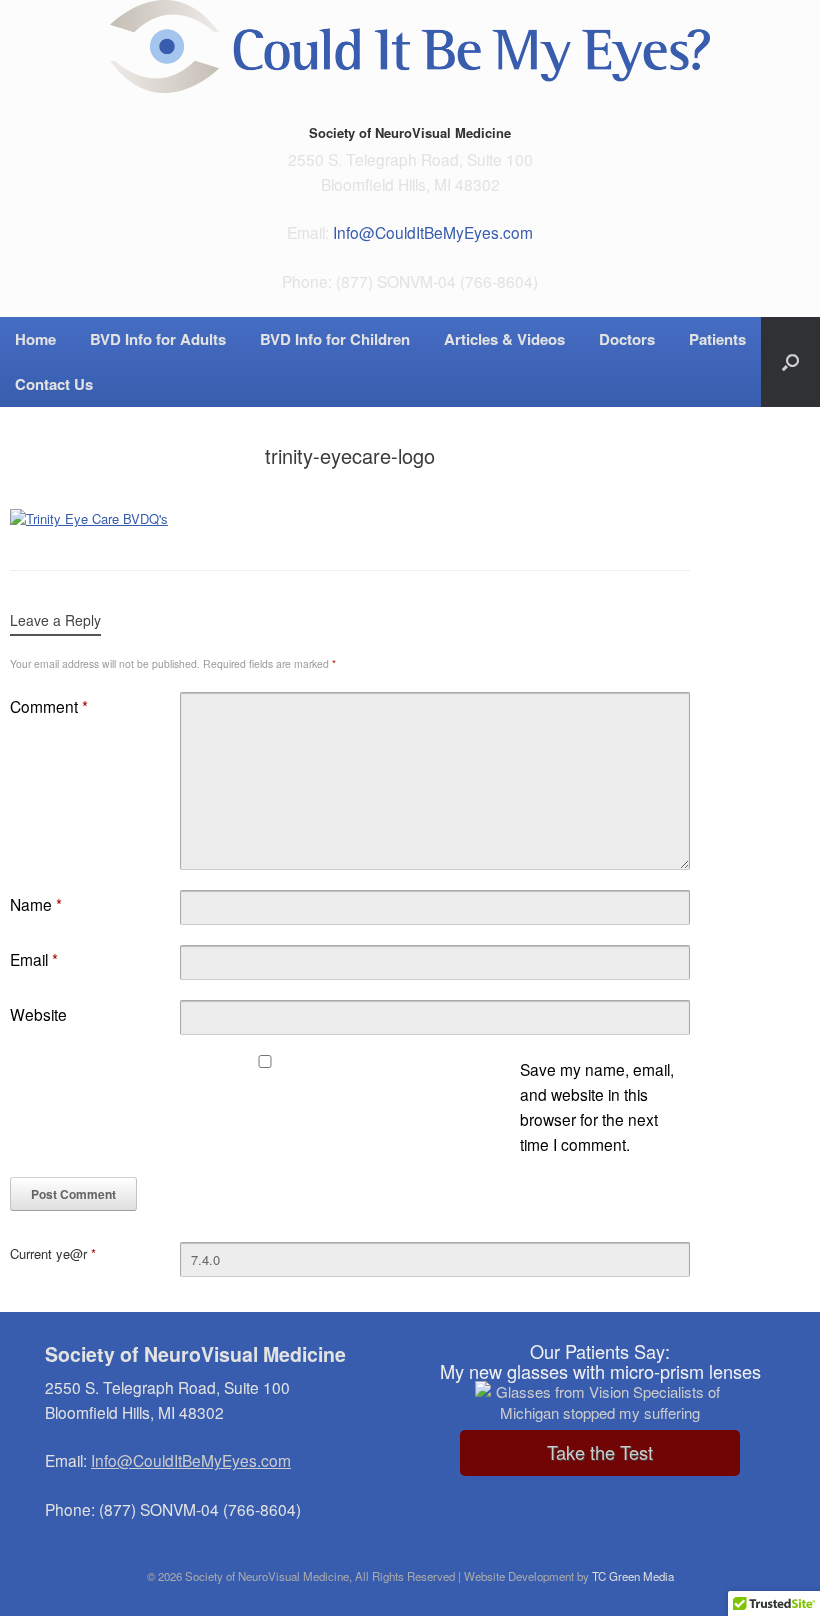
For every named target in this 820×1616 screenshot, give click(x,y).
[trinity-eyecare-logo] (89, 518)
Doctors (627, 339)
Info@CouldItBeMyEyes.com (433, 232)
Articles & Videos (504, 339)
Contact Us (54, 384)
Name (36, 904)
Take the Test (600, 1452)
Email (34, 959)
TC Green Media (633, 1576)
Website (38, 1014)
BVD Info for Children (335, 339)
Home (35, 339)
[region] (600, 1405)
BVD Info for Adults (158, 339)
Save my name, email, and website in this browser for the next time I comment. (597, 1106)
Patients (717, 339)
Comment (49, 706)
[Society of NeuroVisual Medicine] (410, 46)
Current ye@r (53, 1253)
